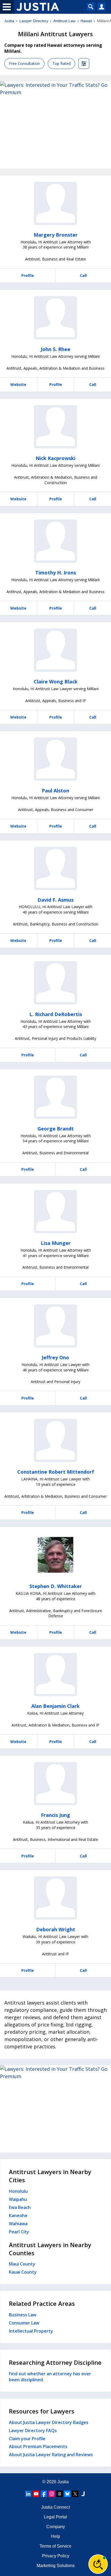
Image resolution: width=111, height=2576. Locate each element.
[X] (75, 2494)
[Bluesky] (67, 2494)
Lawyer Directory (34, 21)
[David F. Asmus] (55, 868)
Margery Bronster (56, 235)
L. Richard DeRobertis (56, 1014)
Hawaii (86, 21)
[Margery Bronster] (55, 203)
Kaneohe (18, 2215)
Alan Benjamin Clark (55, 1706)
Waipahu (18, 2199)
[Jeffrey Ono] (55, 1326)
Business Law (23, 2315)
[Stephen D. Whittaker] (55, 1555)
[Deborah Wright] (55, 1898)
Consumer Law (24, 2323)
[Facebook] (44, 2494)
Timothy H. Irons (56, 573)
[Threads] (60, 2494)
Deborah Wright (56, 1929)
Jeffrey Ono (55, 1357)
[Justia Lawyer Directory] (83, 2494)
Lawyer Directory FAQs (33, 2430)
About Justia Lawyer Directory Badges (49, 2422)
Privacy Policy (56, 2556)
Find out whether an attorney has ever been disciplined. (50, 2377)
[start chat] (98, 2564)
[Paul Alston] (55, 759)
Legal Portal (55, 2517)
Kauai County (23, 2272)
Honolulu (18, 2191)
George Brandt (56, 1129)
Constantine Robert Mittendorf (56, 1472)
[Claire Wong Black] (55, 650)
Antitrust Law (64, 21)
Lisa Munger (56, 1243)
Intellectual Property (31, 2331)
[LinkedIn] (28, 2494)
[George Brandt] (55, 1097)
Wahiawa (18, 2224)
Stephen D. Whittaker (56, 1586)
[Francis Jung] (55, 1784)
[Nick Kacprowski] (55, 427)
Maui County (22, 2264)
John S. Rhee (55, 349)
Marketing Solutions (56, 2566)
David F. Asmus (55, 900)
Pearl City (19, 2232)
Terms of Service (55, 2546)
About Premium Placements (38, 2446)
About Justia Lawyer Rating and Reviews (51, 2455)
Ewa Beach (20, 2207)
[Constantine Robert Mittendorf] (55, 1440)
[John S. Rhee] (55, 318)
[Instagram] (52, 2494)
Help (55, 2536)
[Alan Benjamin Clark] (55, 1675)
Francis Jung (55, 1815)
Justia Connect (55, 2507)
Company (56, 2527)
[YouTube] (36, 2494)
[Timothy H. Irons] (55, 541)
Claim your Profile (27, 2439)
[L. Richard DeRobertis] (55, 983)
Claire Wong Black (56, 682)
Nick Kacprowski (55, 458)
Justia (9, 21)
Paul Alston (55, 791)
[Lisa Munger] (55, 1212)
